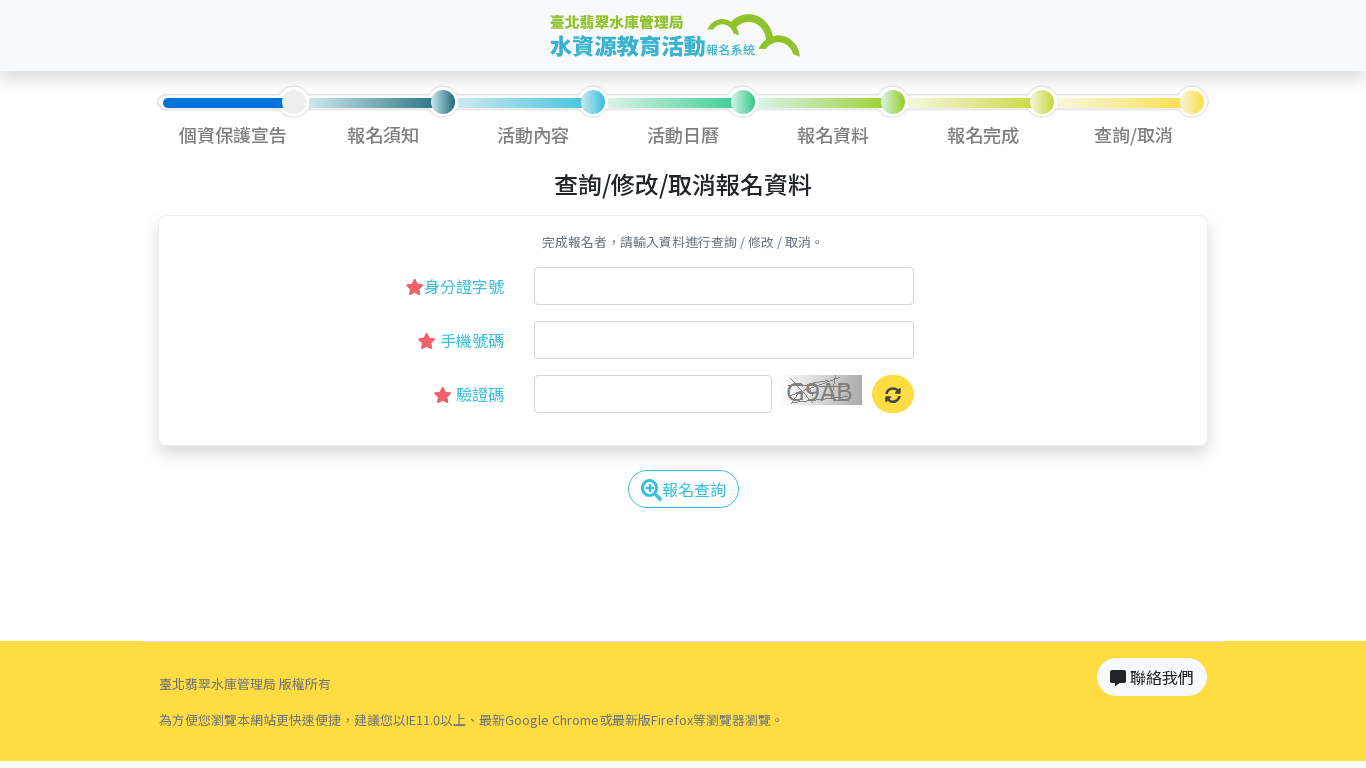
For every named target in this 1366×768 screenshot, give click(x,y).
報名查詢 (694, 489)
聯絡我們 (1160, 677)
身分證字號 (464, 286)
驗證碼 (478, 394)
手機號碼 (470, 340)
